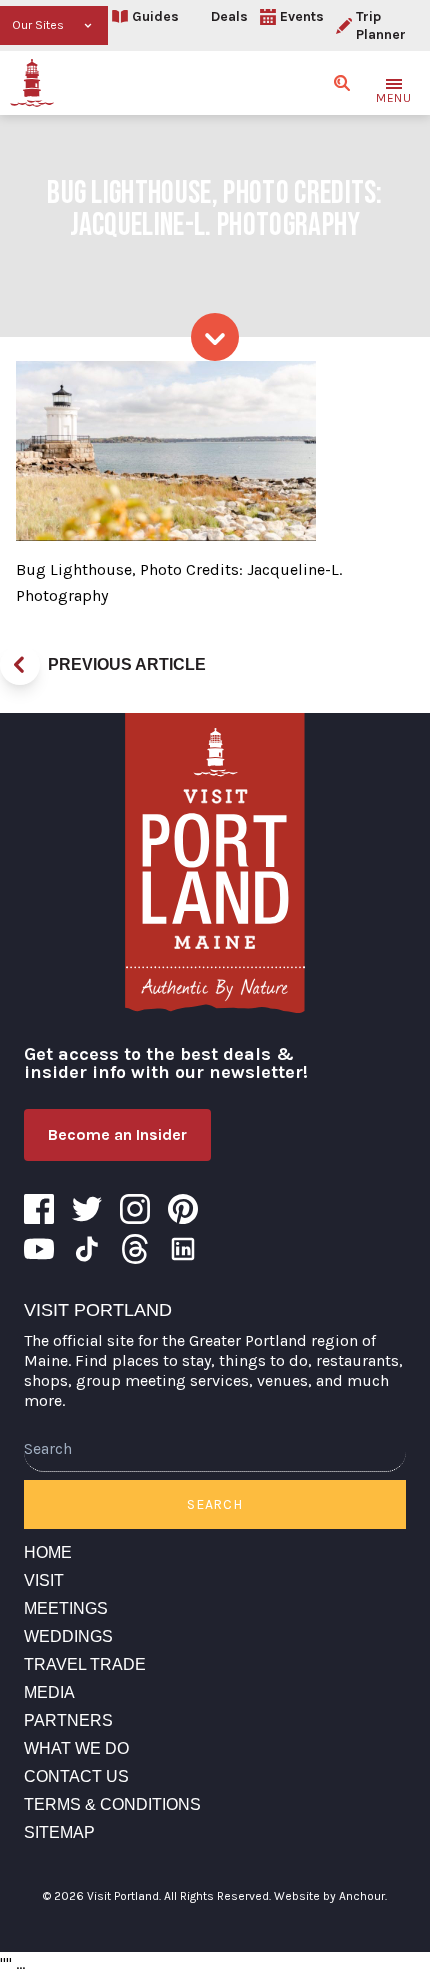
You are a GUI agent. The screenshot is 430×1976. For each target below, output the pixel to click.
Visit (44, 1580)
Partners (68, 1720)
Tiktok (87, 1249)
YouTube (39, 1249)
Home (48, 1552)
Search (214, 1504)
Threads (135, 1249)
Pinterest (183, 1209)
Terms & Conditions (112, 1804)
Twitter (87, 1209)
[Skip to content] (215, 337)
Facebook (39, 1209)
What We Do (76, 1748)
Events (302, 16)
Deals (229, 16)
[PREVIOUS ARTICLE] (20, 665)
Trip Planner (381, 25)
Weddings (68, 1636)
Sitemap (59, 1832)
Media (49, 1692)
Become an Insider (117, 1134)
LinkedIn (183, 1249)
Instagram (135, 1209)
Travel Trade (85, 1664)
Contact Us (76, 1776)
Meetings (66, 1608)
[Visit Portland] (32, 83)
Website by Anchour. (330, 1896)
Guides (155, 16)
